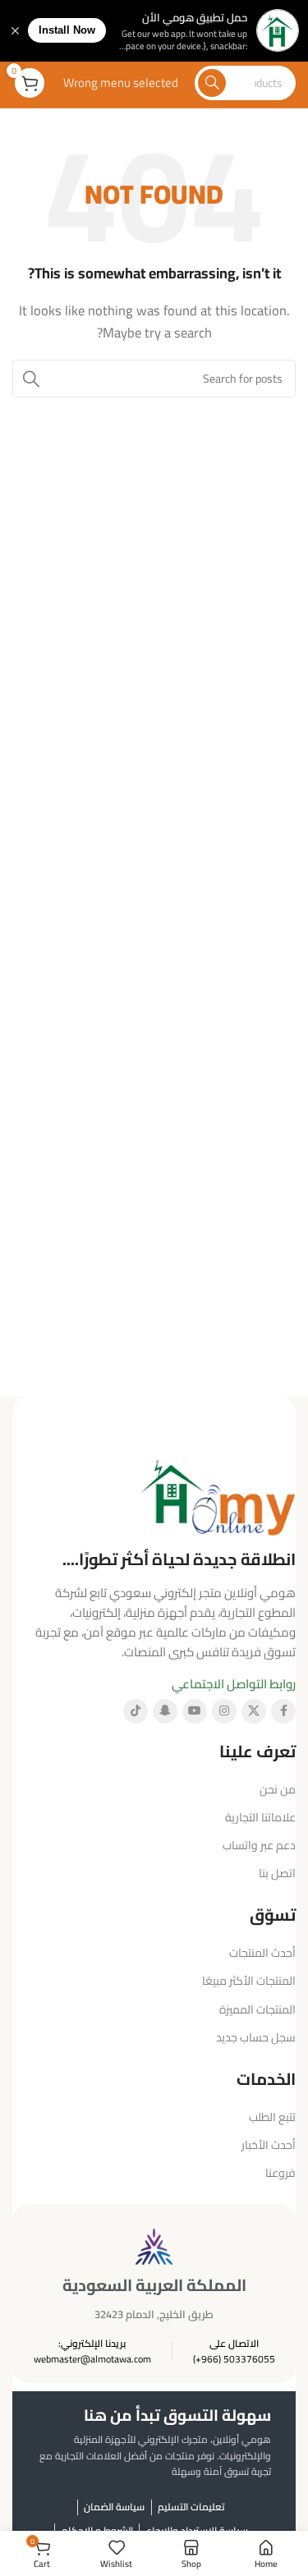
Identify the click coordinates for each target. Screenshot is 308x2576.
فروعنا (280, 2173)
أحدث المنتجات (262, 1953)
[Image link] (218, 1495)
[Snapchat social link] (165, 1711)
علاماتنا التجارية (260, 1817)
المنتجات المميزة (257, 2009)
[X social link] (254, 1711)
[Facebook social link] (283, 1711)
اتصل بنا (277, 1873)
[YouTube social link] (195, 1711)
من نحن (278, 1789)
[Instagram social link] (224, 1711)
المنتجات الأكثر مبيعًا (249, 1981)
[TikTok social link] (136, 1711)
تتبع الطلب (272, 2117)
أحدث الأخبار (269, 2145)
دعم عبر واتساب (259, 1845)
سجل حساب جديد (256, 2037)
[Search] (212, 83)
